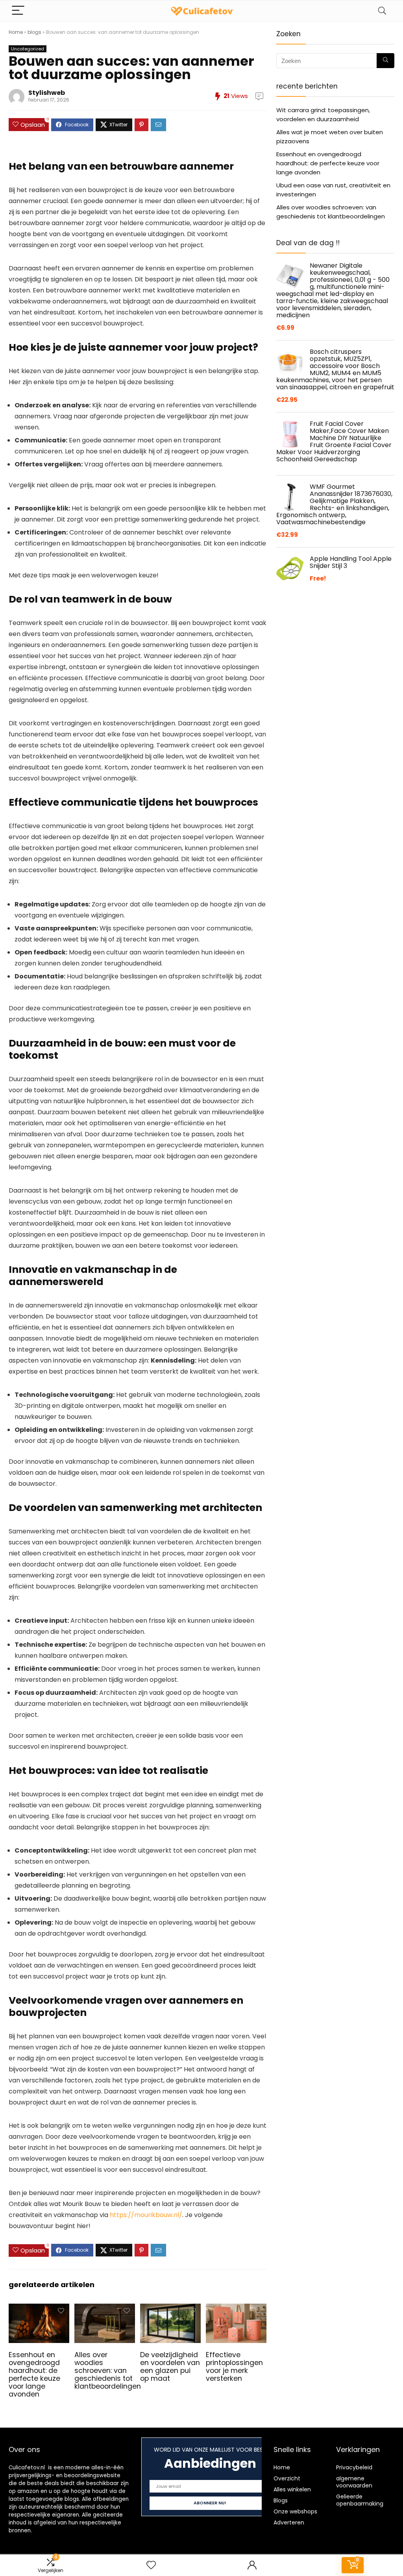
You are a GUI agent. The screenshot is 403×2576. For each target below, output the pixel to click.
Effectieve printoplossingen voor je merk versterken (234, 2367)
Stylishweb (47, 93)
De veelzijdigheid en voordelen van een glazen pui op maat (170, 2367)
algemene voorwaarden (354, 2482)
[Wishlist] (151, 2565)
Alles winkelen (292, 2489)
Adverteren (289, 2522)
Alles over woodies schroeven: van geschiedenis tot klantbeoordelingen (108, 2371)
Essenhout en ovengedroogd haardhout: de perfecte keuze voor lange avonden (34, 2374)
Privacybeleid (354, 2467)
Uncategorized (28, 49)
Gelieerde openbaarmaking (360, 2500)
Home (16, 32)
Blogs (281, 2500)
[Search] (382, 11)
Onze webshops (295, 2511)
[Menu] (18, 11)
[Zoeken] (385, 61)
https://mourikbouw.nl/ (146, 2215)
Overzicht (287, 2478)
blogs (34, 32)
